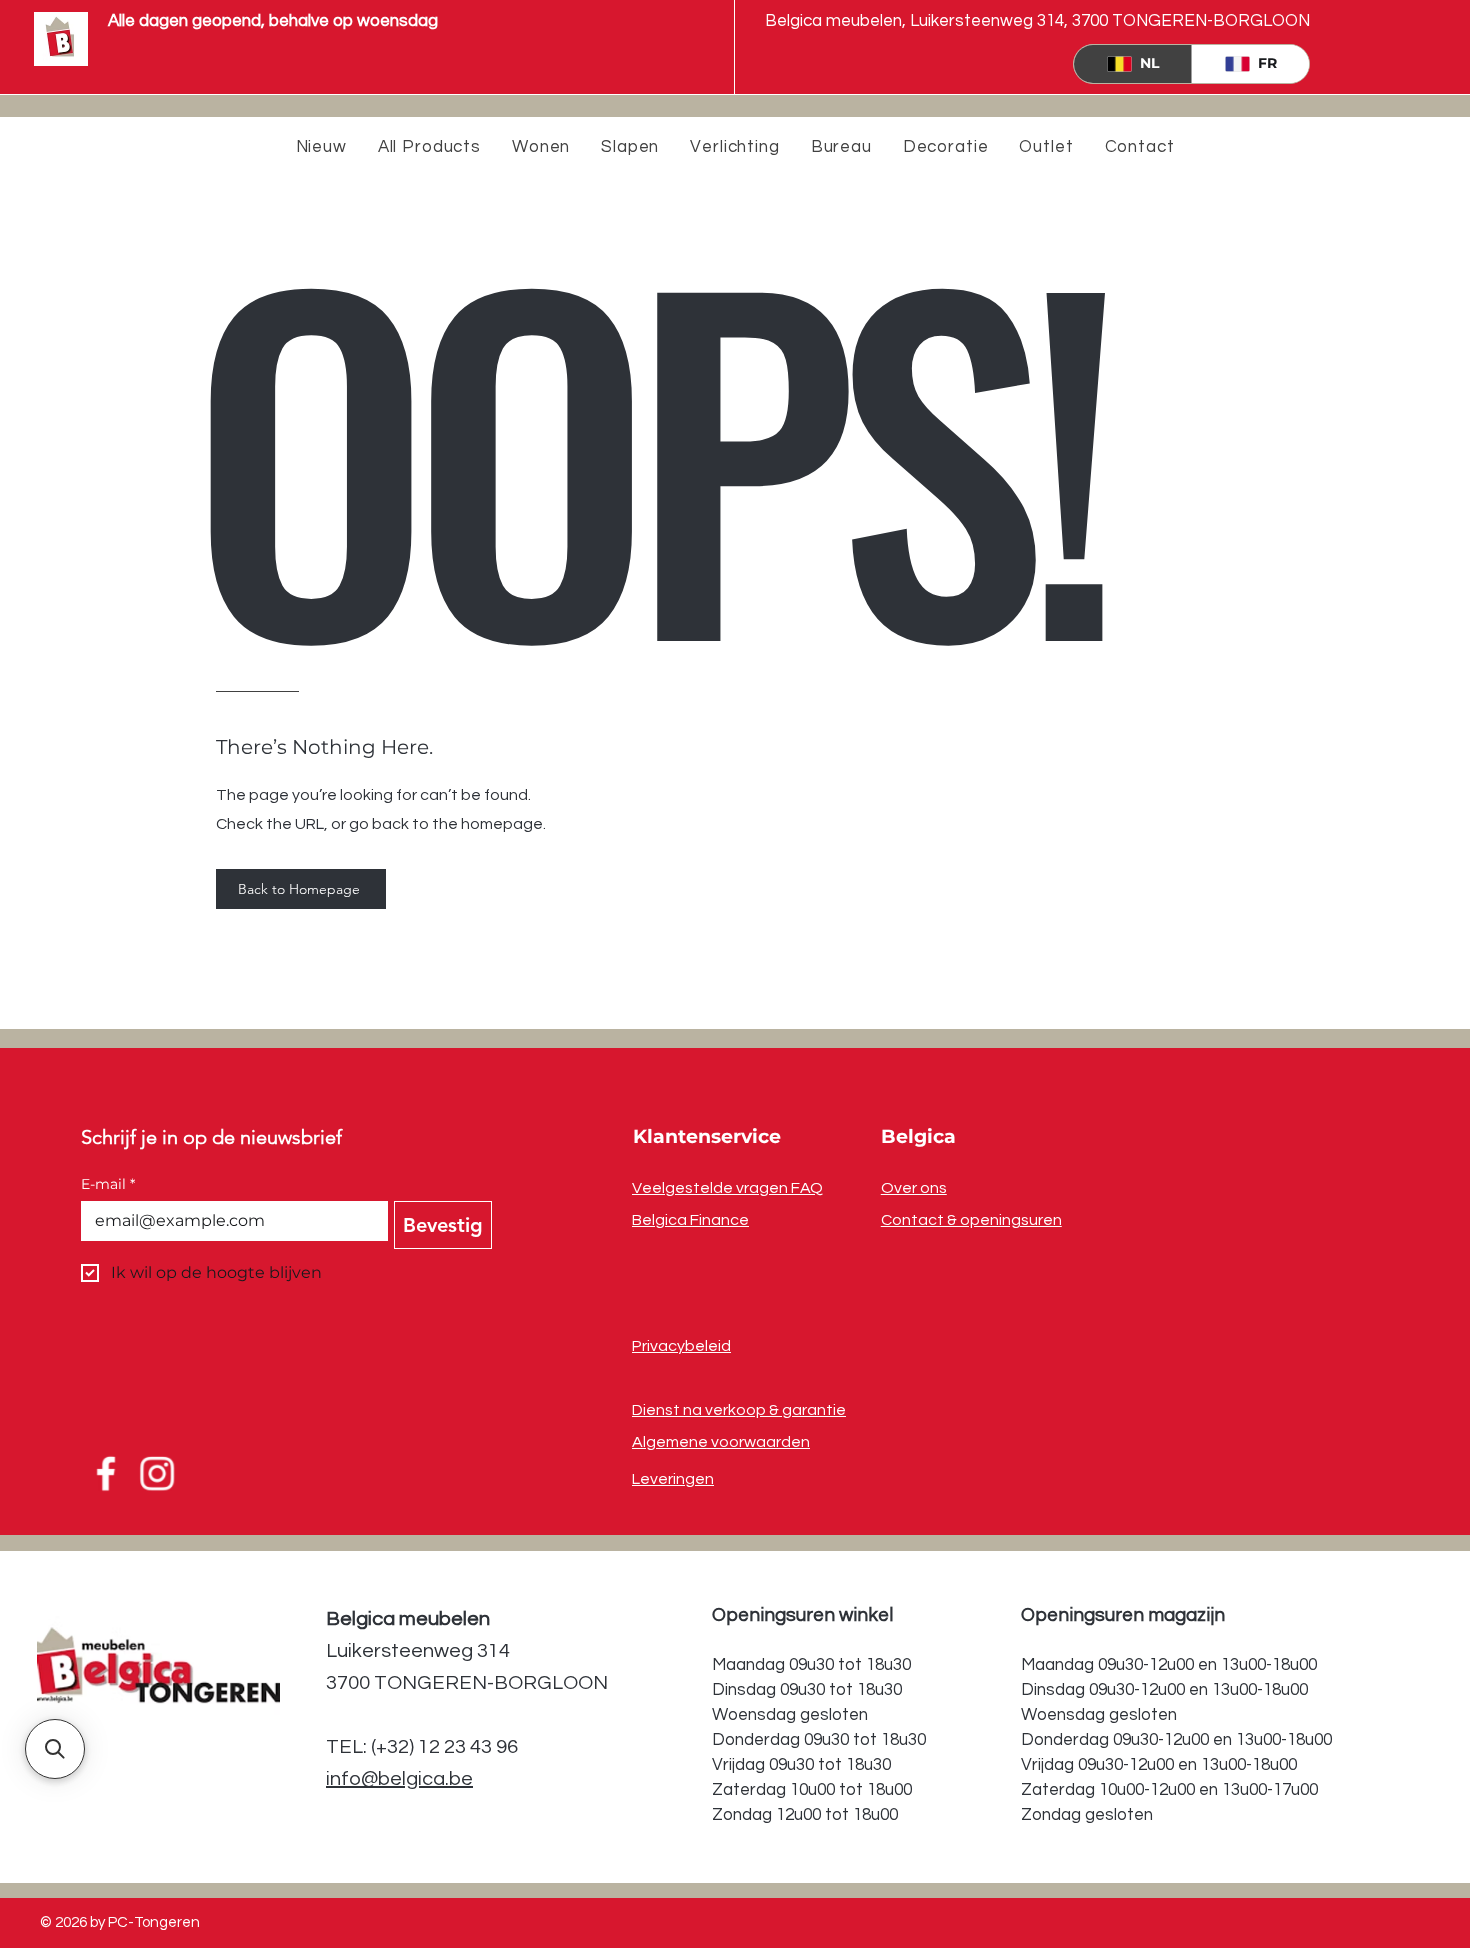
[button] (55, 1749)
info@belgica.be (399, 1779)
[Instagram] (159, 1473)
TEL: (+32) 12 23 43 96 (422, 1747)
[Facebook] (104, 1473)
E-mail (108, 1184)
